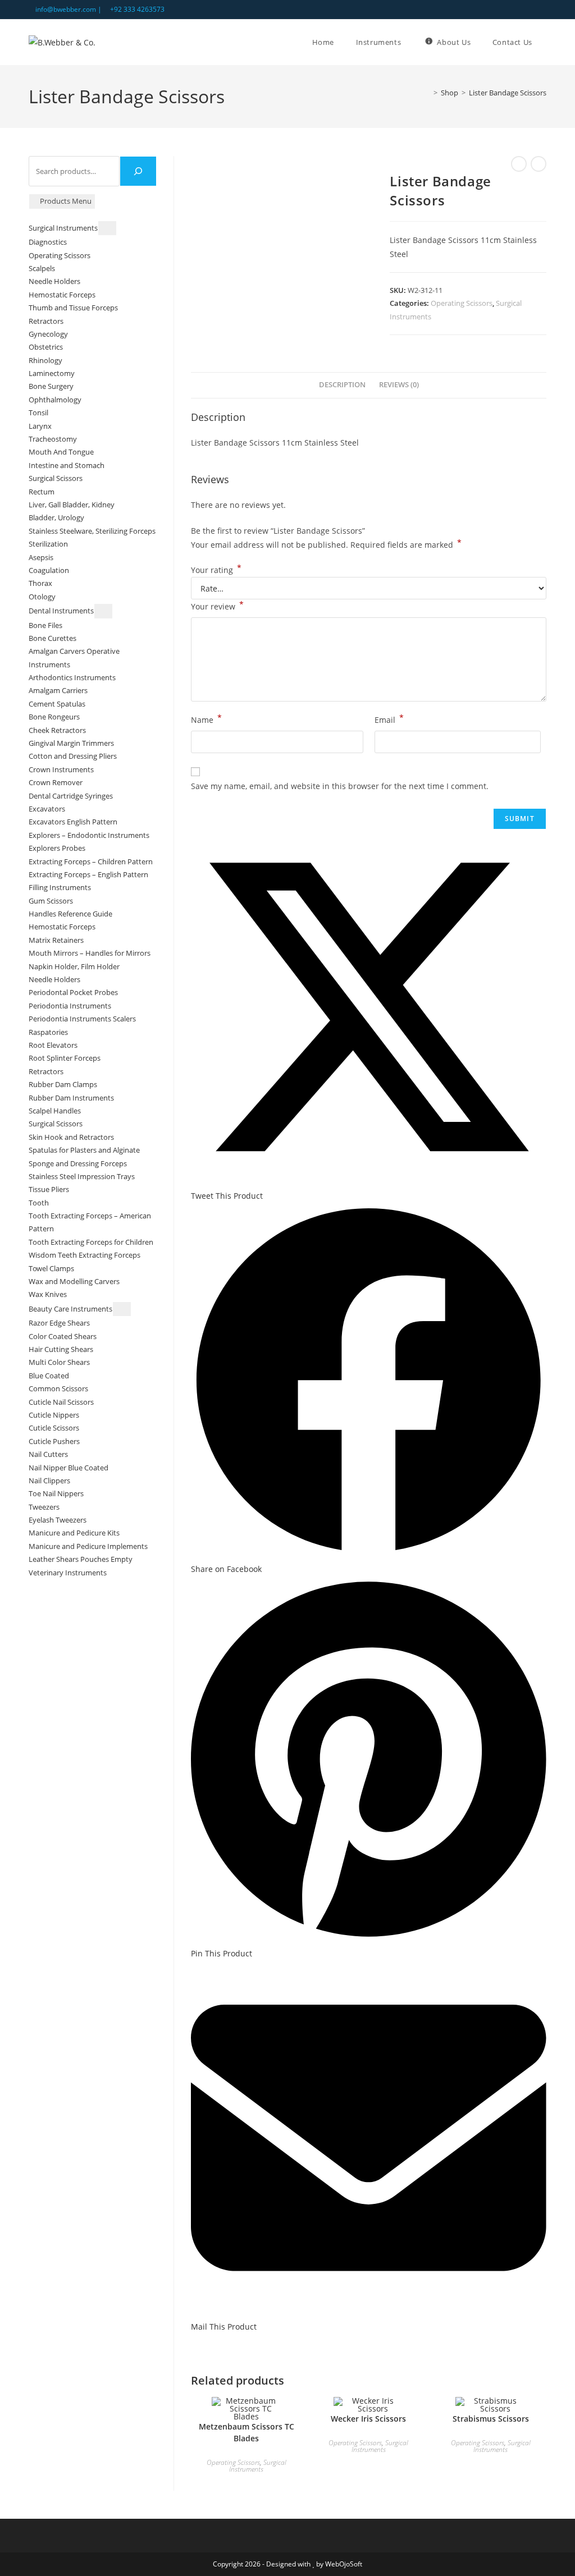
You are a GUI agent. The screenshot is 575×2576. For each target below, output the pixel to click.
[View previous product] (519, 164)
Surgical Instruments (258, 2466)
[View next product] (539, 164)
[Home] (427, 93)
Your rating (216, 570)
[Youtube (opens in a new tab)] (542, 10)
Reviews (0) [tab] (399, 385)
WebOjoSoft (344, 2564)
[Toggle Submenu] (107, 228)
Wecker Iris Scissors (368, 2419)
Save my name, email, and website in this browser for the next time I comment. (340, 786)
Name (206, 719)
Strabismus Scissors (491, 2419)
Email (389, 719)
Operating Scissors (462, 303)
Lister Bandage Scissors (508, 93)
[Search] (138, 171)
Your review (217, 606)
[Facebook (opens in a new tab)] (530, 10)
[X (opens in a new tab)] (517, 10)
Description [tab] (342, 385)
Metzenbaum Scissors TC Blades (247, 2432)
